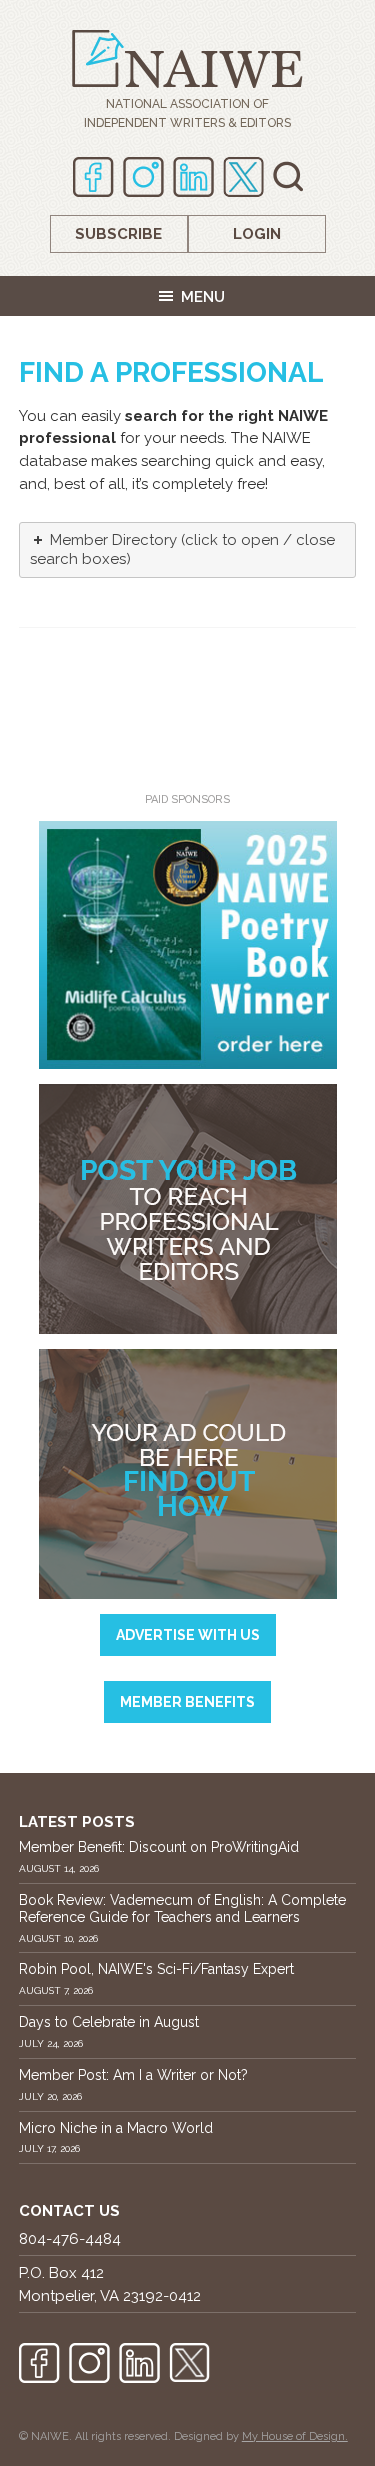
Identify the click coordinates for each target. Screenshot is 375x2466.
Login (257, 234)
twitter (243, 177)
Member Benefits (187, 1702)
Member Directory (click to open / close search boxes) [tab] (182, 550)
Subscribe (118, 234)
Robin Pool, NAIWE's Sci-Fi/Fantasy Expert (156, 1969)
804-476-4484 (70, 2239)
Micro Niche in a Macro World (116, 2128)
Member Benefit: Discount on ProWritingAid (159, 1847)
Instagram (143, 177)
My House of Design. (295, 2436)
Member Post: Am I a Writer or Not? (133, 2075)
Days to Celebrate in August (109, 2022)
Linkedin (193, 177)
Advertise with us (188, 1635)
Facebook (93, 177)
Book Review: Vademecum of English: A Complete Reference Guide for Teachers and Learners (182, 1908)
